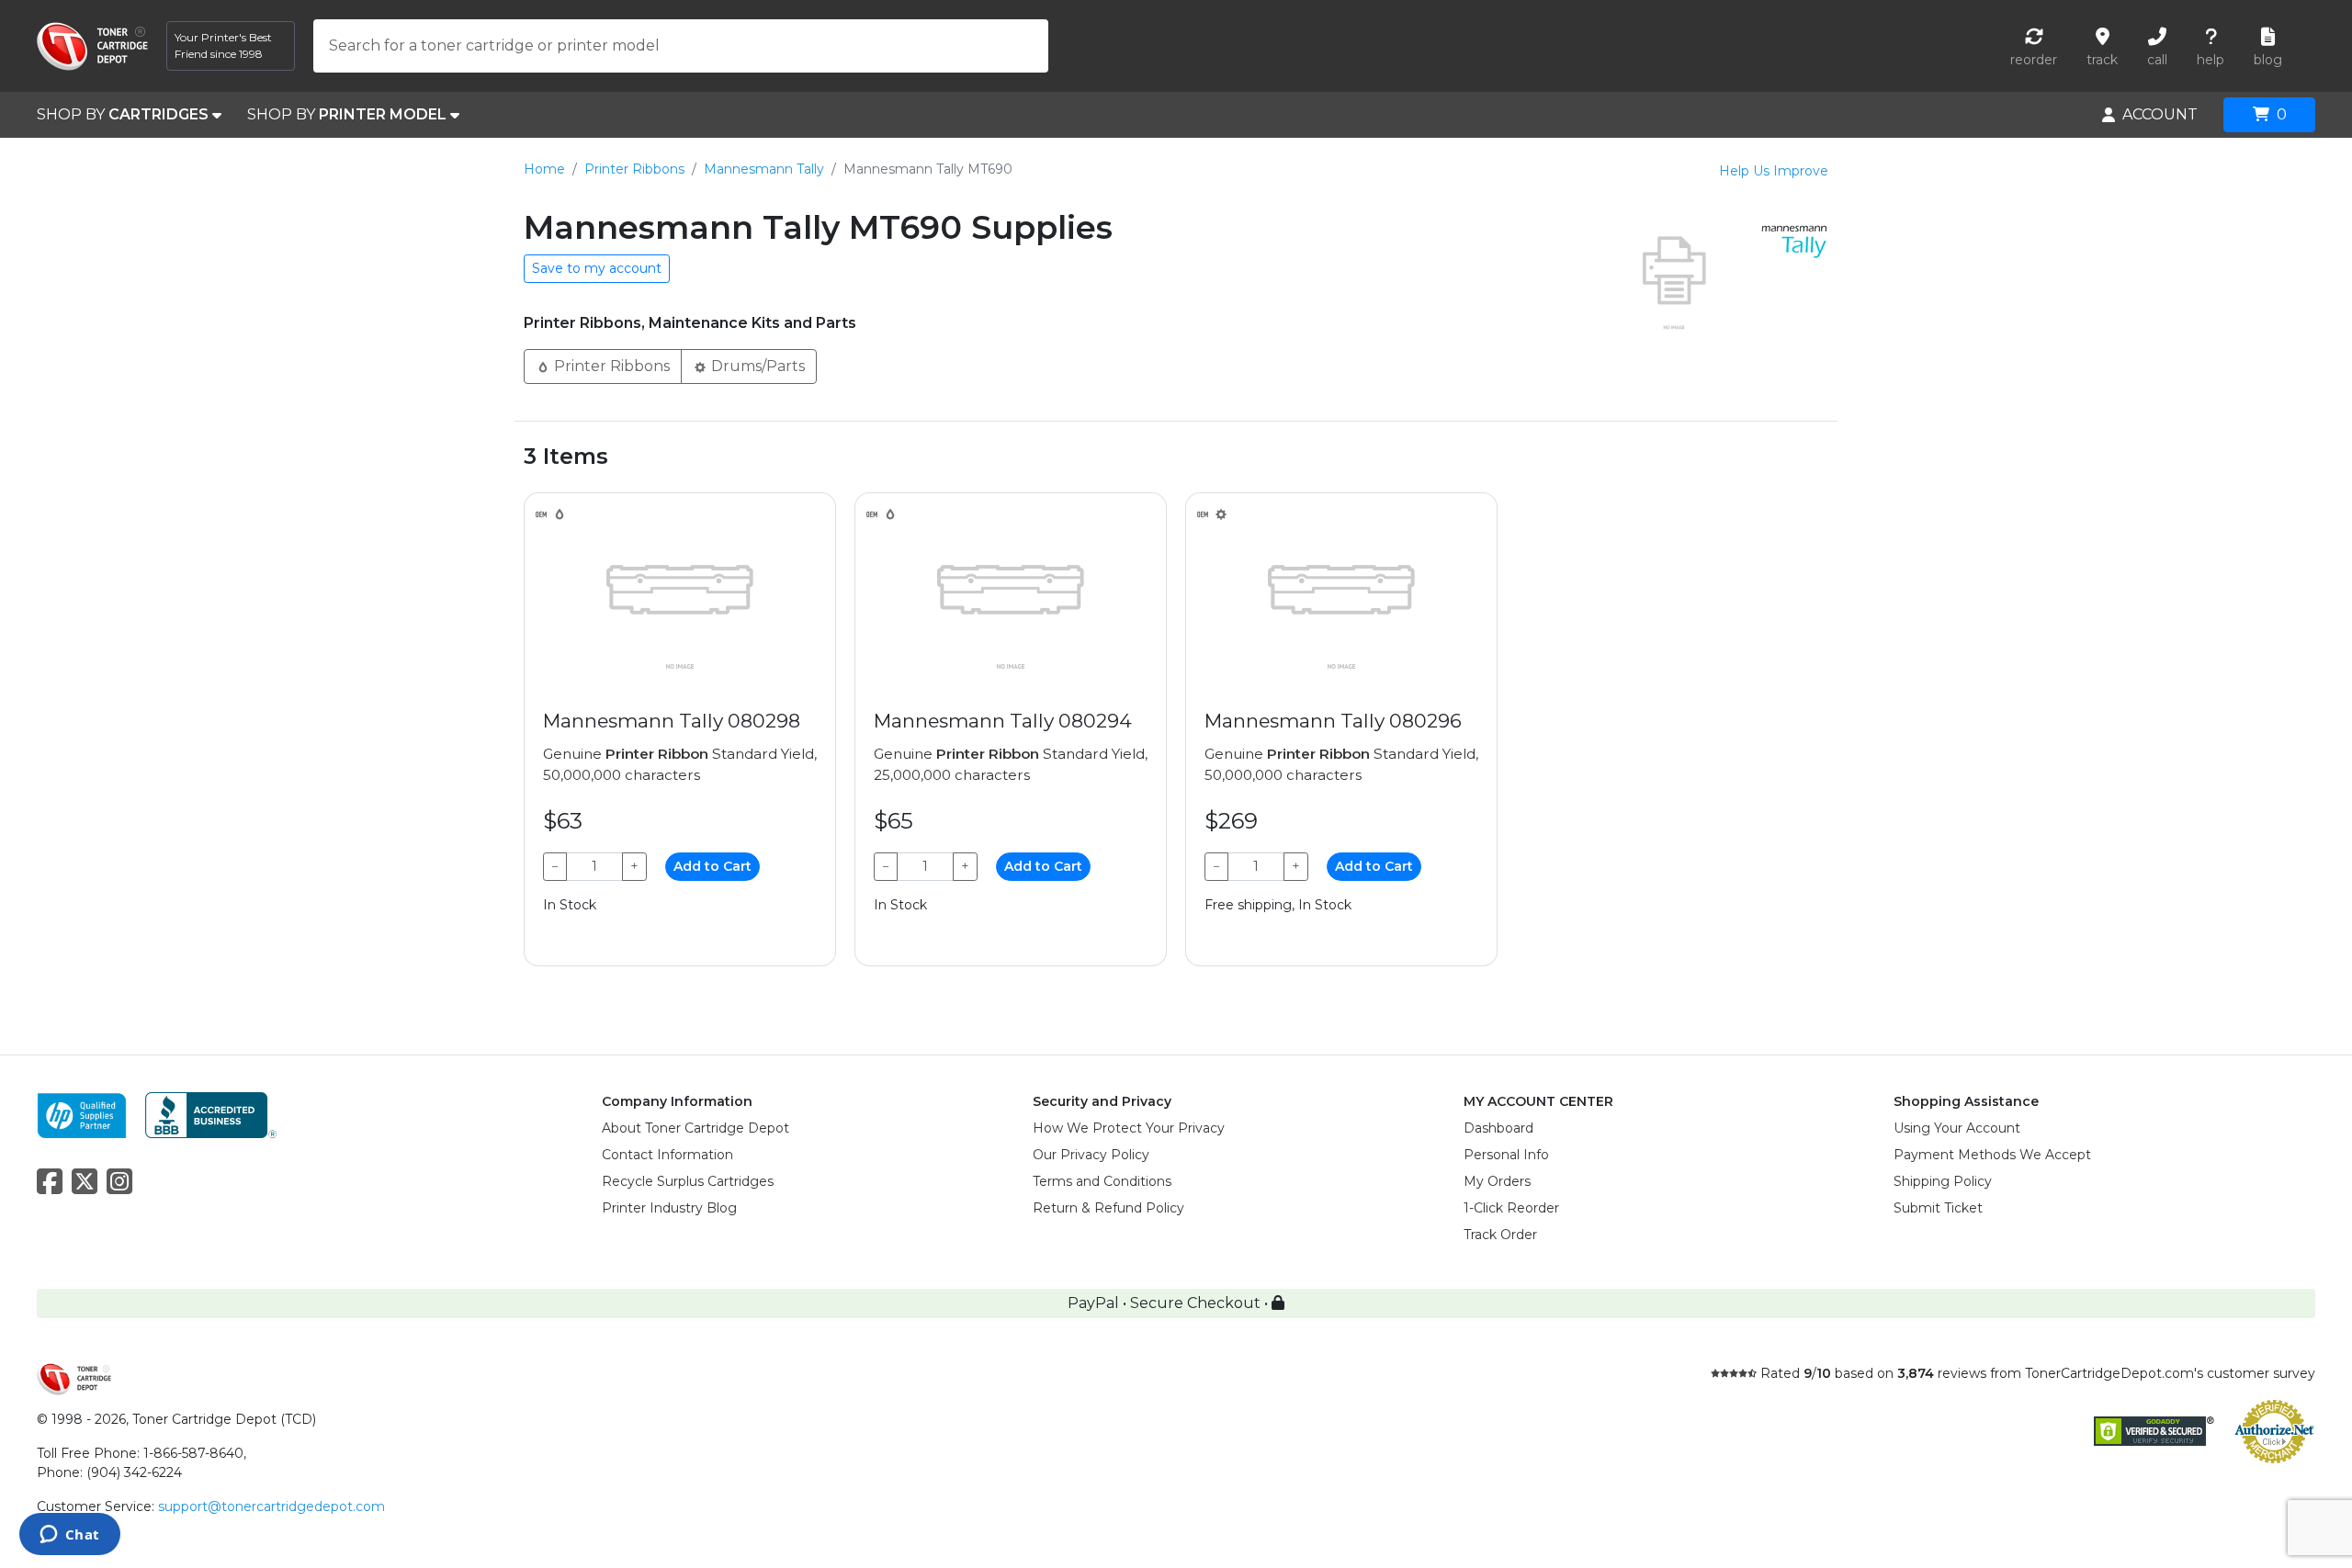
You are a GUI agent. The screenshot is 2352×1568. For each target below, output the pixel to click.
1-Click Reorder (1511, 1208)
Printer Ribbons (634, 169)
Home (544, 169)
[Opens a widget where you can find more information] (69, 1536)
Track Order (1500, 1235)
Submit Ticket (1938, 1208)
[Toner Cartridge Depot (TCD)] (92, 46)
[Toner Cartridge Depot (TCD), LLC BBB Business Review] (211, 1114)
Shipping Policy (1943, 1181)
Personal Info (1506, 1155)
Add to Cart (712, 866)
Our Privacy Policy (1091, 1155)
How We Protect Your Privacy (1129, 1128)
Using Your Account (1957, 1128)
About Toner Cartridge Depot (695, 1128)
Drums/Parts (756, 366)
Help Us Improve (1774, 171)
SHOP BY (123, 114)
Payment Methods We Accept (1992, 1155)
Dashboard (1498, 1128)
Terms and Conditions (1102, 1181)
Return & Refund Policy (1108, 1208)
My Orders (1497, 1181)
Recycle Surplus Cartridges (688, 1181)
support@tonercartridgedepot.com (271, 1506)
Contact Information (667, 1155)
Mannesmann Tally (764, 169)
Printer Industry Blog (669, 1208)
